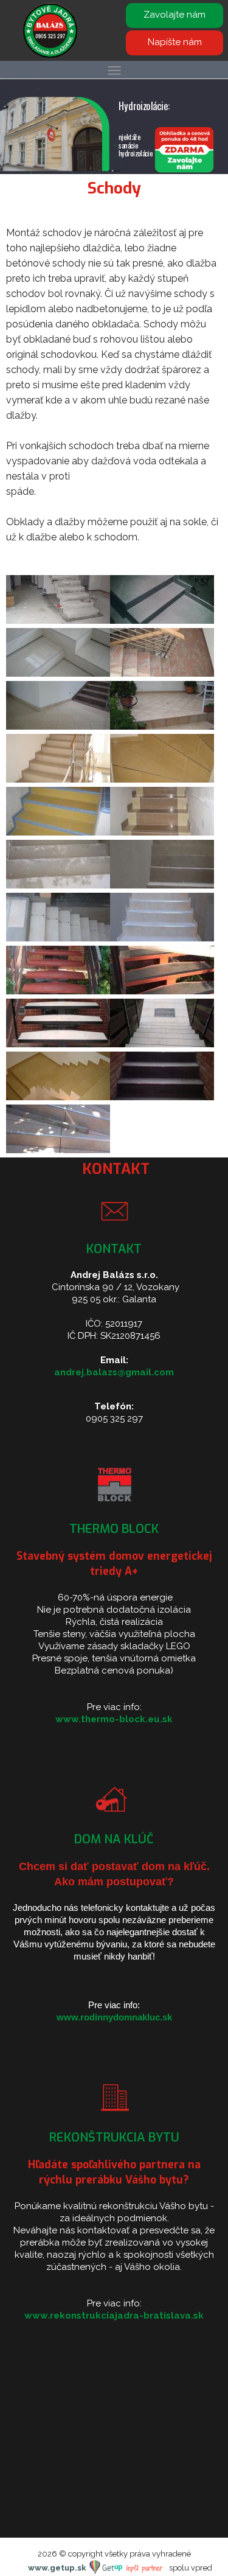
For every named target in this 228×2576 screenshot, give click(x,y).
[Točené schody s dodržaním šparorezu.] (58, 1150)
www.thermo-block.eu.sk (114, 1719)
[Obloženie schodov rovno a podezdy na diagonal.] (58, 1097)
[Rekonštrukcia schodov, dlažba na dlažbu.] (162, 1097)
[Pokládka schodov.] (58, 938)
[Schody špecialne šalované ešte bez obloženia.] (58, 620)
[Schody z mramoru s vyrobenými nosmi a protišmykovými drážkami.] (162, 673)
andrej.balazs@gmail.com (114, 1372)
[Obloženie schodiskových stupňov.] (58, 1044)
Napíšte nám (175, 42)
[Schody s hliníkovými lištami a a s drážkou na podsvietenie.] (58, 673)
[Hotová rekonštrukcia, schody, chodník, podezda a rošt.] (162, 1044)
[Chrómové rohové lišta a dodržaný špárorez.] (162, 779)
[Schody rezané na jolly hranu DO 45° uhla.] (162, 620)
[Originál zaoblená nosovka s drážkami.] (162, 726)
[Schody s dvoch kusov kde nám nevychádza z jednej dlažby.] (58, 779)
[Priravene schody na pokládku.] (162, 885)
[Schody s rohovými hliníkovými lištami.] (162, 938)
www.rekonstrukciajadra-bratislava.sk (114, 2316)
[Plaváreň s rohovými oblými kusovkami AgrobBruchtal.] (58, 832)
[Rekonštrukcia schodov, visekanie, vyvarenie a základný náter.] (58, 991)
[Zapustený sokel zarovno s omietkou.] (58, 726)
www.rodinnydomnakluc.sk (114, 2017)
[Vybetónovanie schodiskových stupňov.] (162, 991)
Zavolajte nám (174, 15)
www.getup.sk (58, 2568)
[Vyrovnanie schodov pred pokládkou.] (58, 885)
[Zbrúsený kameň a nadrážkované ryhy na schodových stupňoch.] (162, 832)
